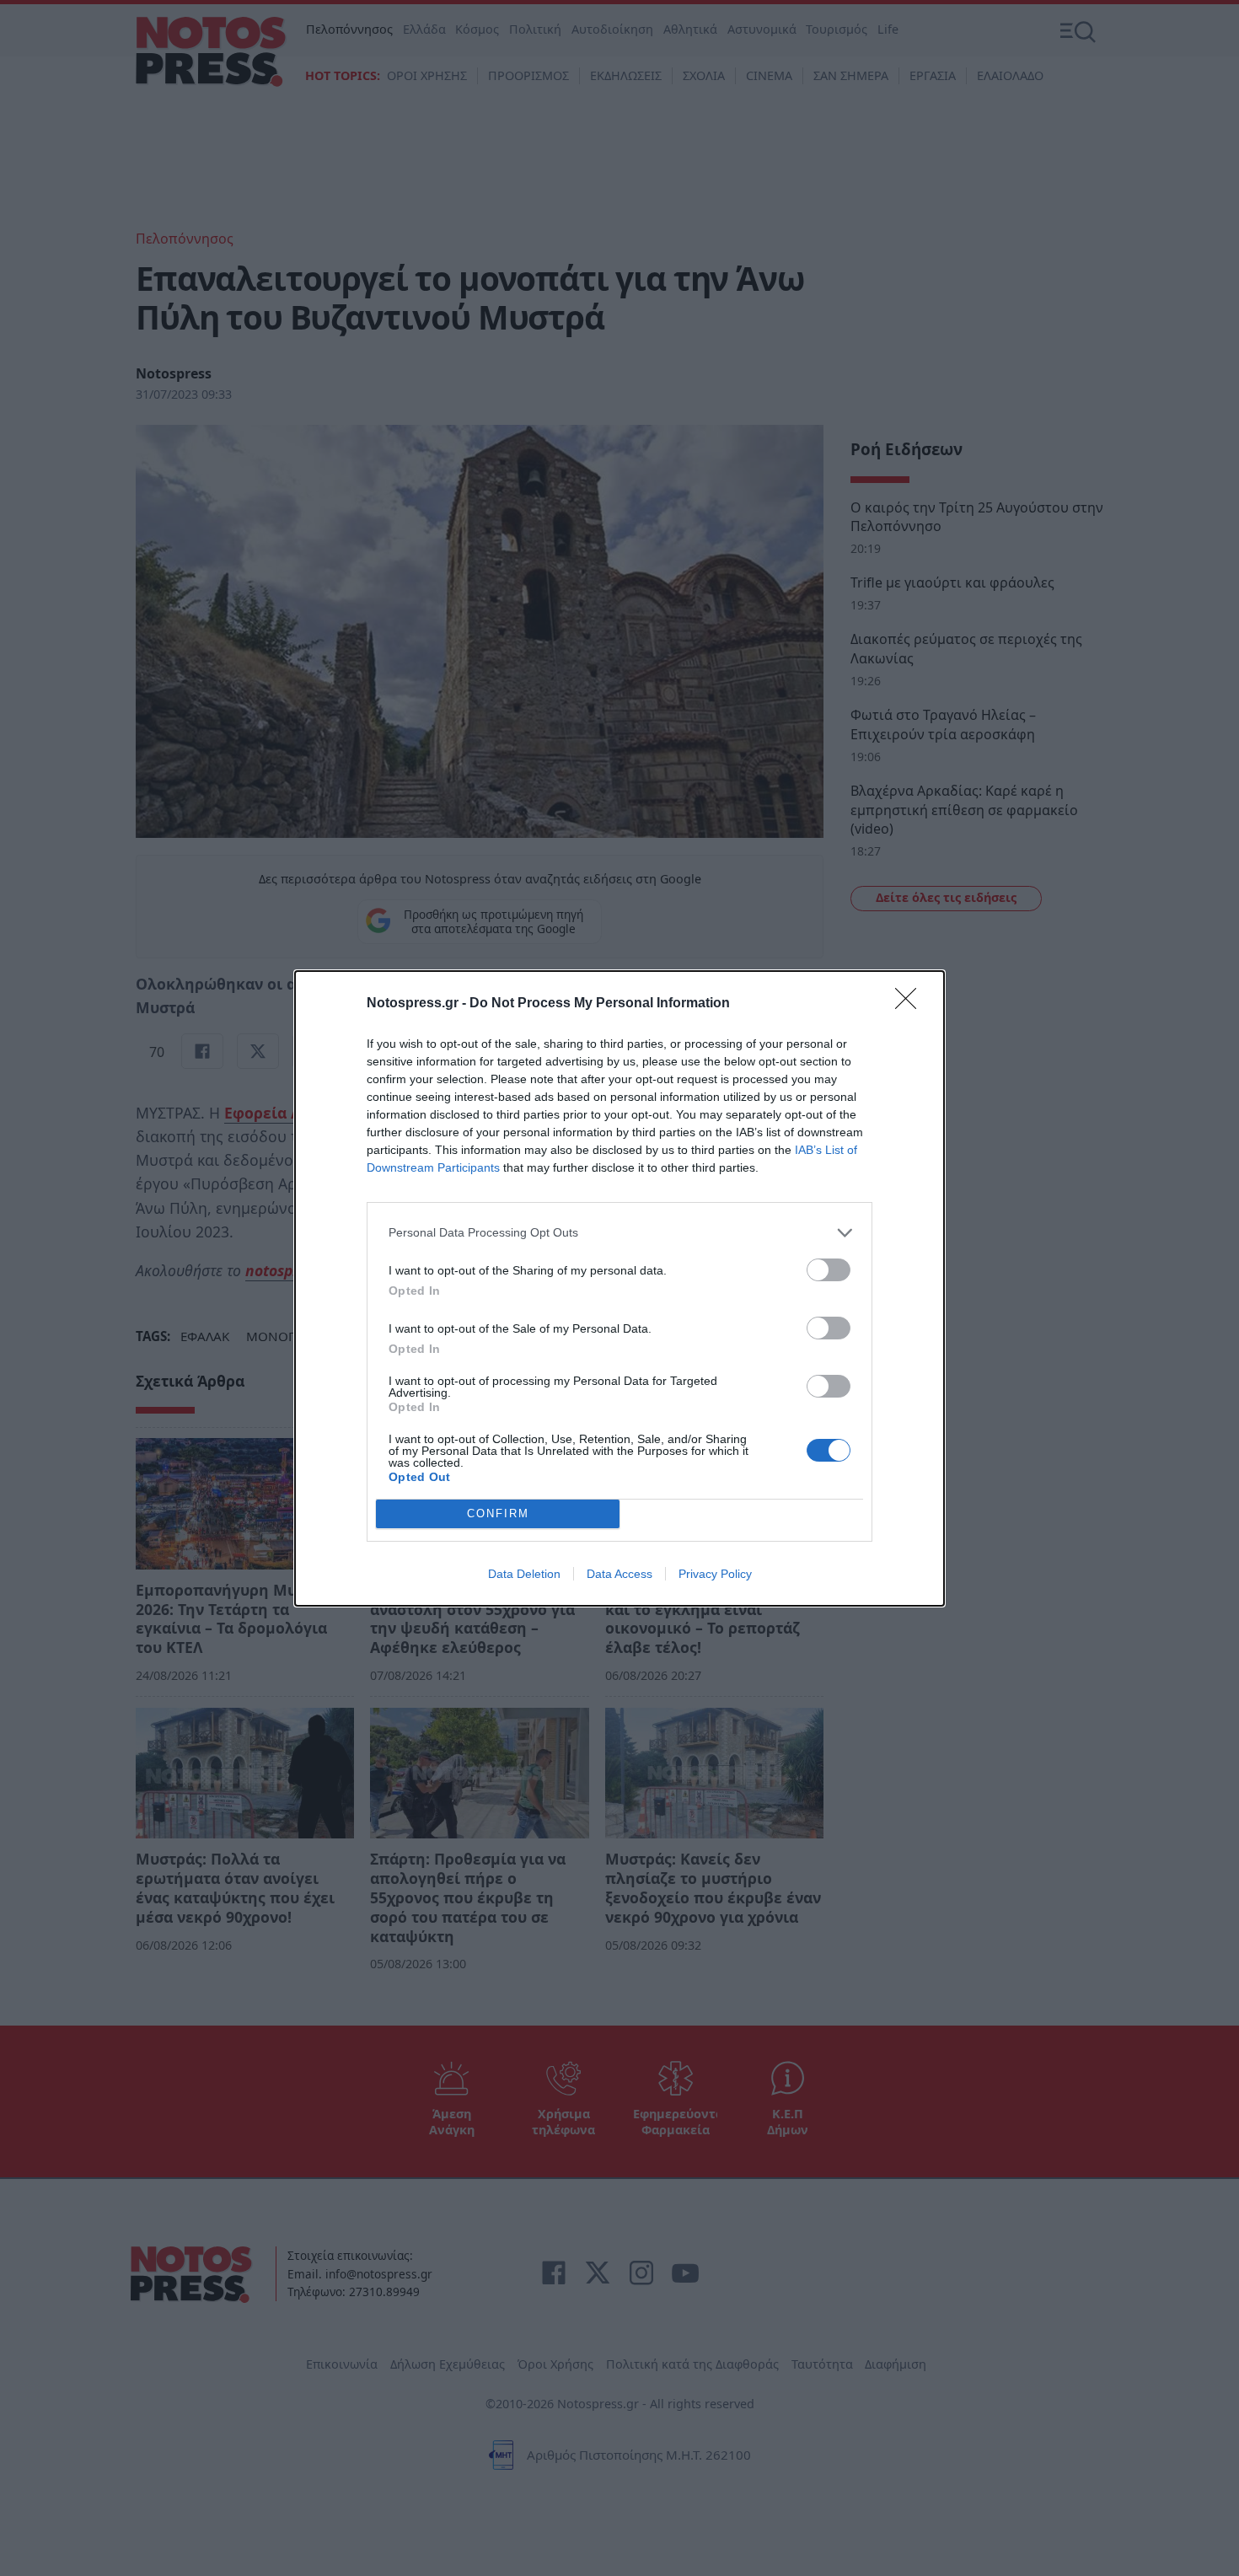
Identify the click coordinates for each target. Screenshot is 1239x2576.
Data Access (619, 1574)
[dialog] (619, 1288)
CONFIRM (498, 1513)
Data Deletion (524, 1574)
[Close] (911, 1004)
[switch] (829, 1270)
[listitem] (619, 1233)
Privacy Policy (715, 1574)
